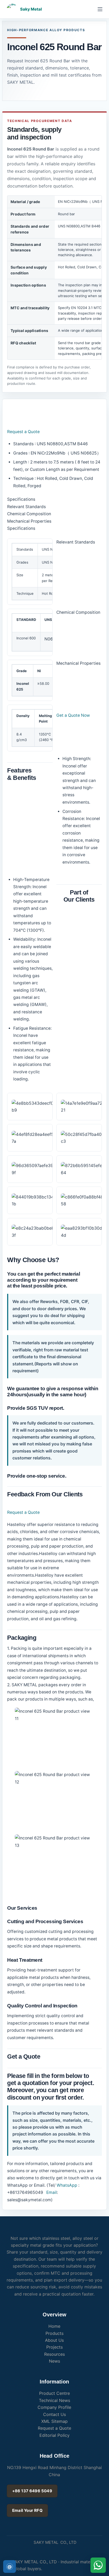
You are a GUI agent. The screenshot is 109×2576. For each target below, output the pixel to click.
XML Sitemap (54, 2421)
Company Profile (54, 2407)
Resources (54, 2354)
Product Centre (54, 2393)
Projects (54, 2347)
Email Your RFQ (27, 2510)
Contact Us (54, 2414)
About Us (54, 2340)
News (54, 2361)
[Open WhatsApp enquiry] (98, 2565)
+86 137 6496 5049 (32, 2491)
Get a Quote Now (73, 715)
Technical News (54, 2400)
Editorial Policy (54, 2435)
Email (51, 2192)
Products (54, 2333)
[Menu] (100, 9)
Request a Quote (23, 432)
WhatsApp (67, 2185)
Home (54, 2326)
